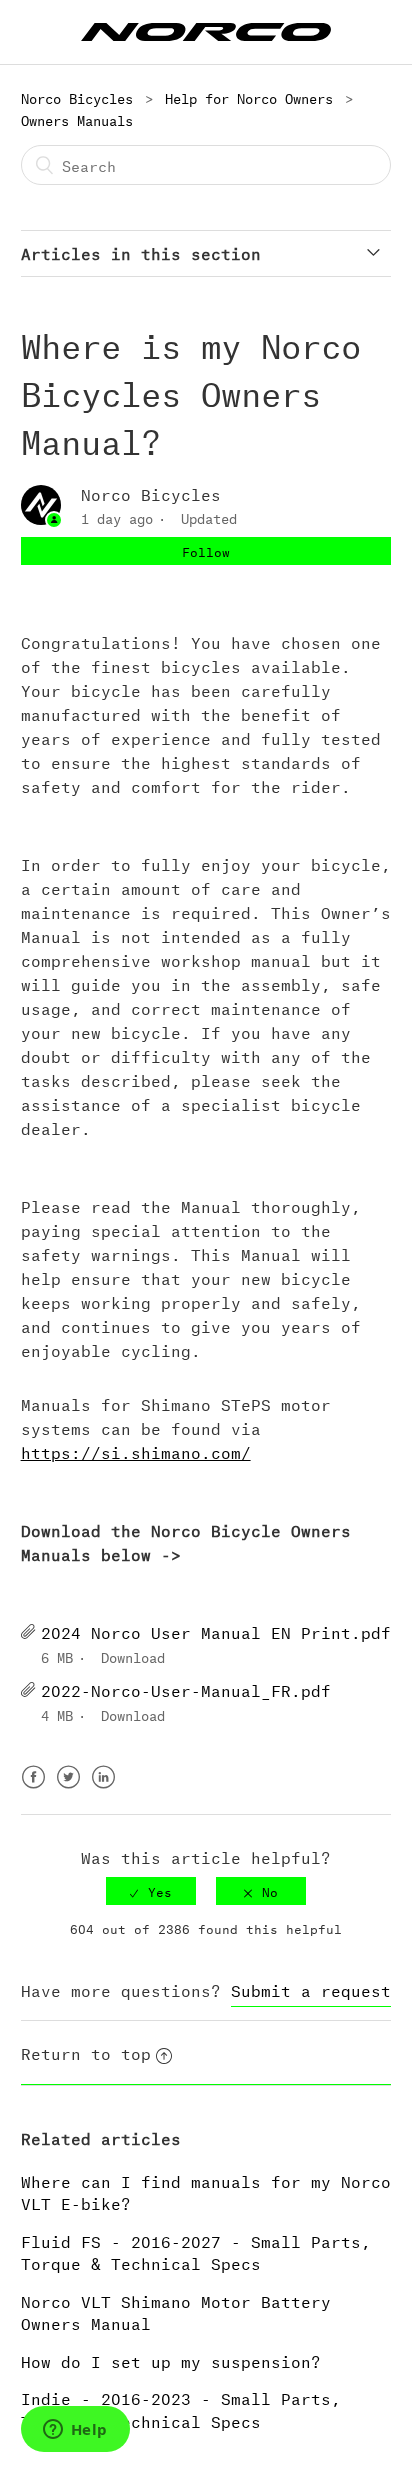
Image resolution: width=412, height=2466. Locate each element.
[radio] (151, 1891)
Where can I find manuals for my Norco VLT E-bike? (206, 2191)
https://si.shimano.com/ (136, 1450)
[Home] (206, 28)
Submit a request (311, 1988)
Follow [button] (206, 550)
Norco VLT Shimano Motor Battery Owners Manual (176, 2311)
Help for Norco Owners (249, 96)
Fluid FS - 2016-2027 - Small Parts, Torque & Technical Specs (196, 2251)
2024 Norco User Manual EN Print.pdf (216, 1630)
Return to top (86, 2051)
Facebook (33, 1789)
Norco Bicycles (77, 96)
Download (133, 1655)
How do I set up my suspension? (171, 2359)
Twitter (68, 1789)
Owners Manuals (77, 118)
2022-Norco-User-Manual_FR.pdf (186, 1688)
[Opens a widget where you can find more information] (75, 2431)
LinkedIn (103, 1789)
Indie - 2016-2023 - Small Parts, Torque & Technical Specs (181, 2408)
